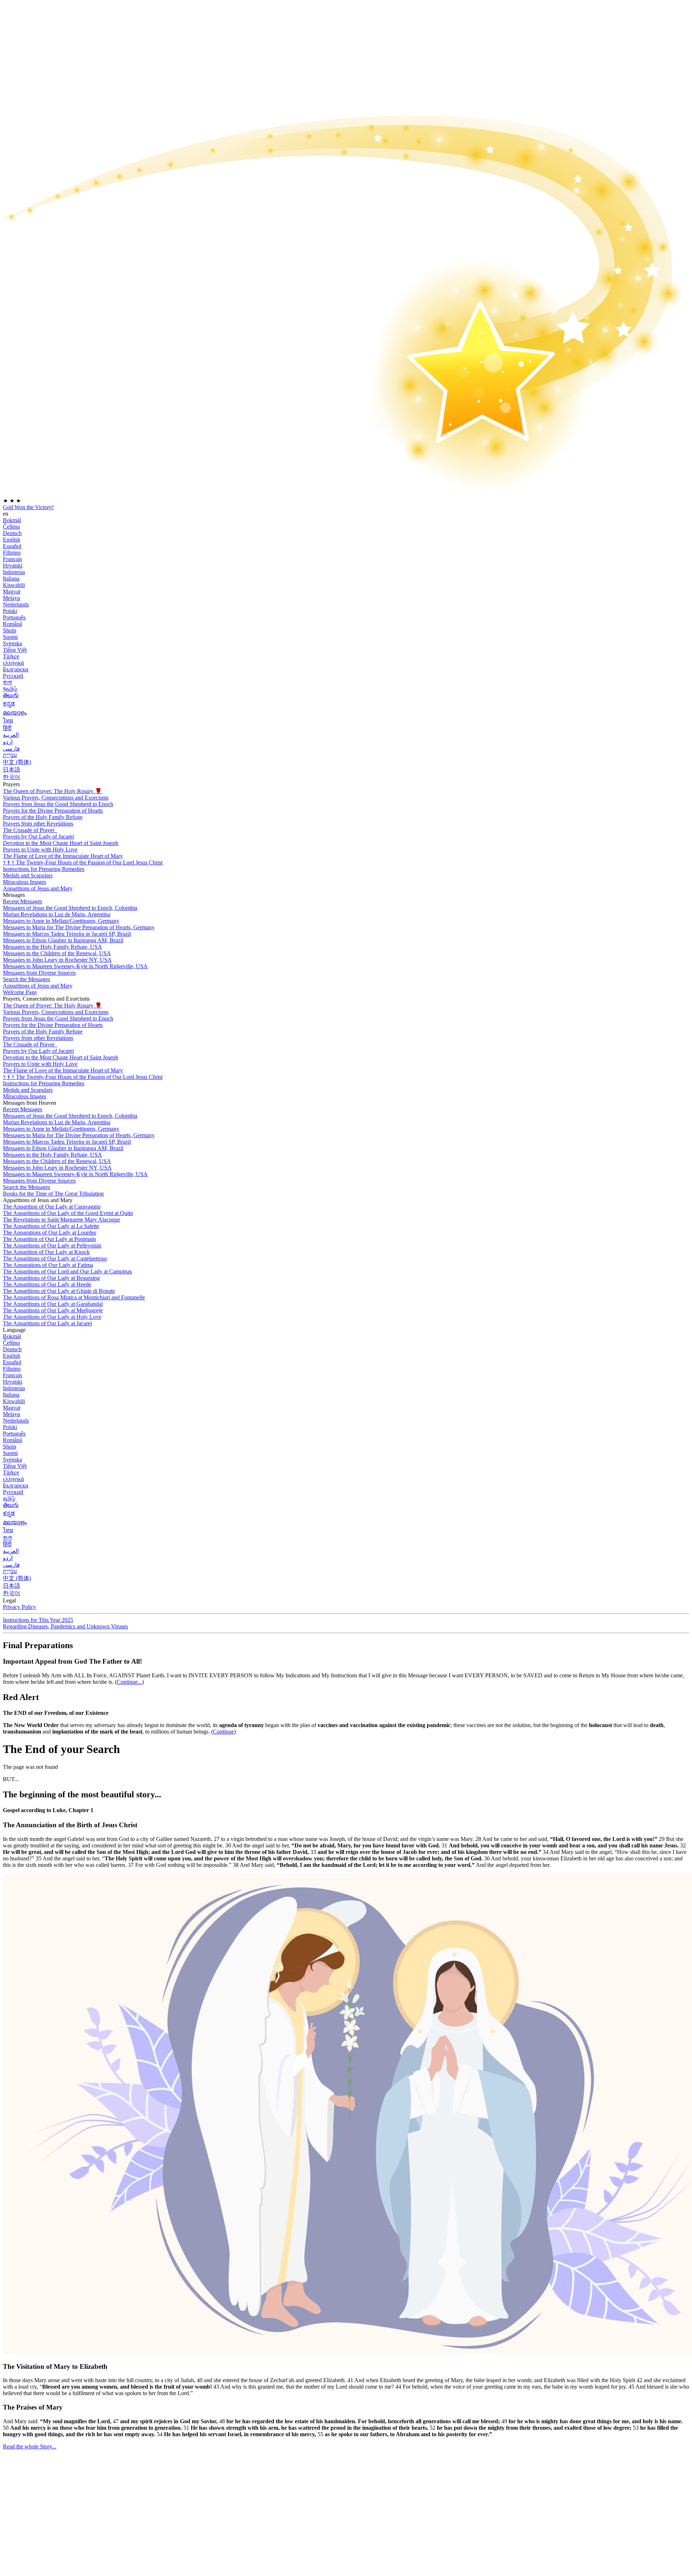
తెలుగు (11, 695)
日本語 (12, 769)
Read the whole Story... (30, 2446)
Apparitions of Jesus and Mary (38, 888)
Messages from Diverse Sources (39, 973)
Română (12, 624)
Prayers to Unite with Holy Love (40, 849)
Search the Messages (26, 979)
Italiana (11, 579)
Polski (10, 611)
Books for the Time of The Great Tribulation (53, 1194)
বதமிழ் (10, 689)
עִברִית (10, 755)
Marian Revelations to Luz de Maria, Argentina (57, 914)
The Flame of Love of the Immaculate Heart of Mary (63, 856)
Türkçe (11, 656)
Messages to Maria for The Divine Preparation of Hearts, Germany (79, 927)
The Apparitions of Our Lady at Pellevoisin (52, 1245)
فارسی (11, 749)
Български (16, 669)
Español (12, 546)
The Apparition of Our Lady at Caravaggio (52, 1207)
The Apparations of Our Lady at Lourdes (50, 1233)
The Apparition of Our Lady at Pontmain (49, 1239)
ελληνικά (13, 663)
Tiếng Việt (15, 650)
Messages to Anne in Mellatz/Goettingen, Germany (61, 921)
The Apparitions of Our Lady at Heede (47, 1284)
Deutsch (12, 533)
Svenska (12, 643)
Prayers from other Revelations (38, 824)
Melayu (12, 598)
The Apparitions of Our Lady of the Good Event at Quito (68, 1213)
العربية (11, 735)
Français (12, 559)
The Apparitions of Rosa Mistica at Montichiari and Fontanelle (74, 1297)
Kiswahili (14, 585)
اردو (8, 742)
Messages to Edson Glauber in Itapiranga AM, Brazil (63, 940)
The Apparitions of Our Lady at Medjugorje (53, 1310)
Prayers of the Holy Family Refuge (43, 817)
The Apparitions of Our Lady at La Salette (51, 1226)
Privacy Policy (19, 1607)
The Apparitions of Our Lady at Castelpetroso (55, 1258)
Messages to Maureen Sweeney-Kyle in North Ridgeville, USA (75, 966)
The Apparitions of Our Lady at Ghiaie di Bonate (59, 1291)
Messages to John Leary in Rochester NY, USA (57, 960)
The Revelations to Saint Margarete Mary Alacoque (61, 1220)
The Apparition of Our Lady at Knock (46, 1252)
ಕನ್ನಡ (9, 704)
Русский (13, 676)
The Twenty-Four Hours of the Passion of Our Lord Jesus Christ (83, 862)
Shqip (10, 630)
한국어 (12, 777)
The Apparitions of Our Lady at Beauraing (51, 1278)
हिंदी (7, 728)
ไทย (8, 720)
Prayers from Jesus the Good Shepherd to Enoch (58, 804)
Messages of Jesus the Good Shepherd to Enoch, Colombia (70, 908)
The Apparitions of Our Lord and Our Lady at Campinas (67, 1271)
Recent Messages (23, 901)
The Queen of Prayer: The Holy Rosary (52, 791)
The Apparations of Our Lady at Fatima (48, 1265)
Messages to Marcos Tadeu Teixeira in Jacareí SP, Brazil (67, 934)
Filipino (12, 553)
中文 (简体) (17, 762)
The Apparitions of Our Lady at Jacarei (47, 1323)
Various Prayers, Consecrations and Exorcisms (56, 798)
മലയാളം (15, 713)
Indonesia (14, 572)
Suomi (10, 637)
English (12, 540)
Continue (223, 1732)
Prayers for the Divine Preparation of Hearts (53, 811)
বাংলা (7, 682)
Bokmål (12, 520)
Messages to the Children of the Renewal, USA (57, 953)
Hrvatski (13, 566)
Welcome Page (20, 992)
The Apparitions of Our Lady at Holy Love (52, 1317)
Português (14, 617)
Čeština (11, 527)
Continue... (129, 1682)
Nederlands (16, 604)
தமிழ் (9, 1498)
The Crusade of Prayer (29, 830)
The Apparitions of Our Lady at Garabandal (53, 1304)
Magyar (12, 591)
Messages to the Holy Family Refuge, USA (52, 947)
